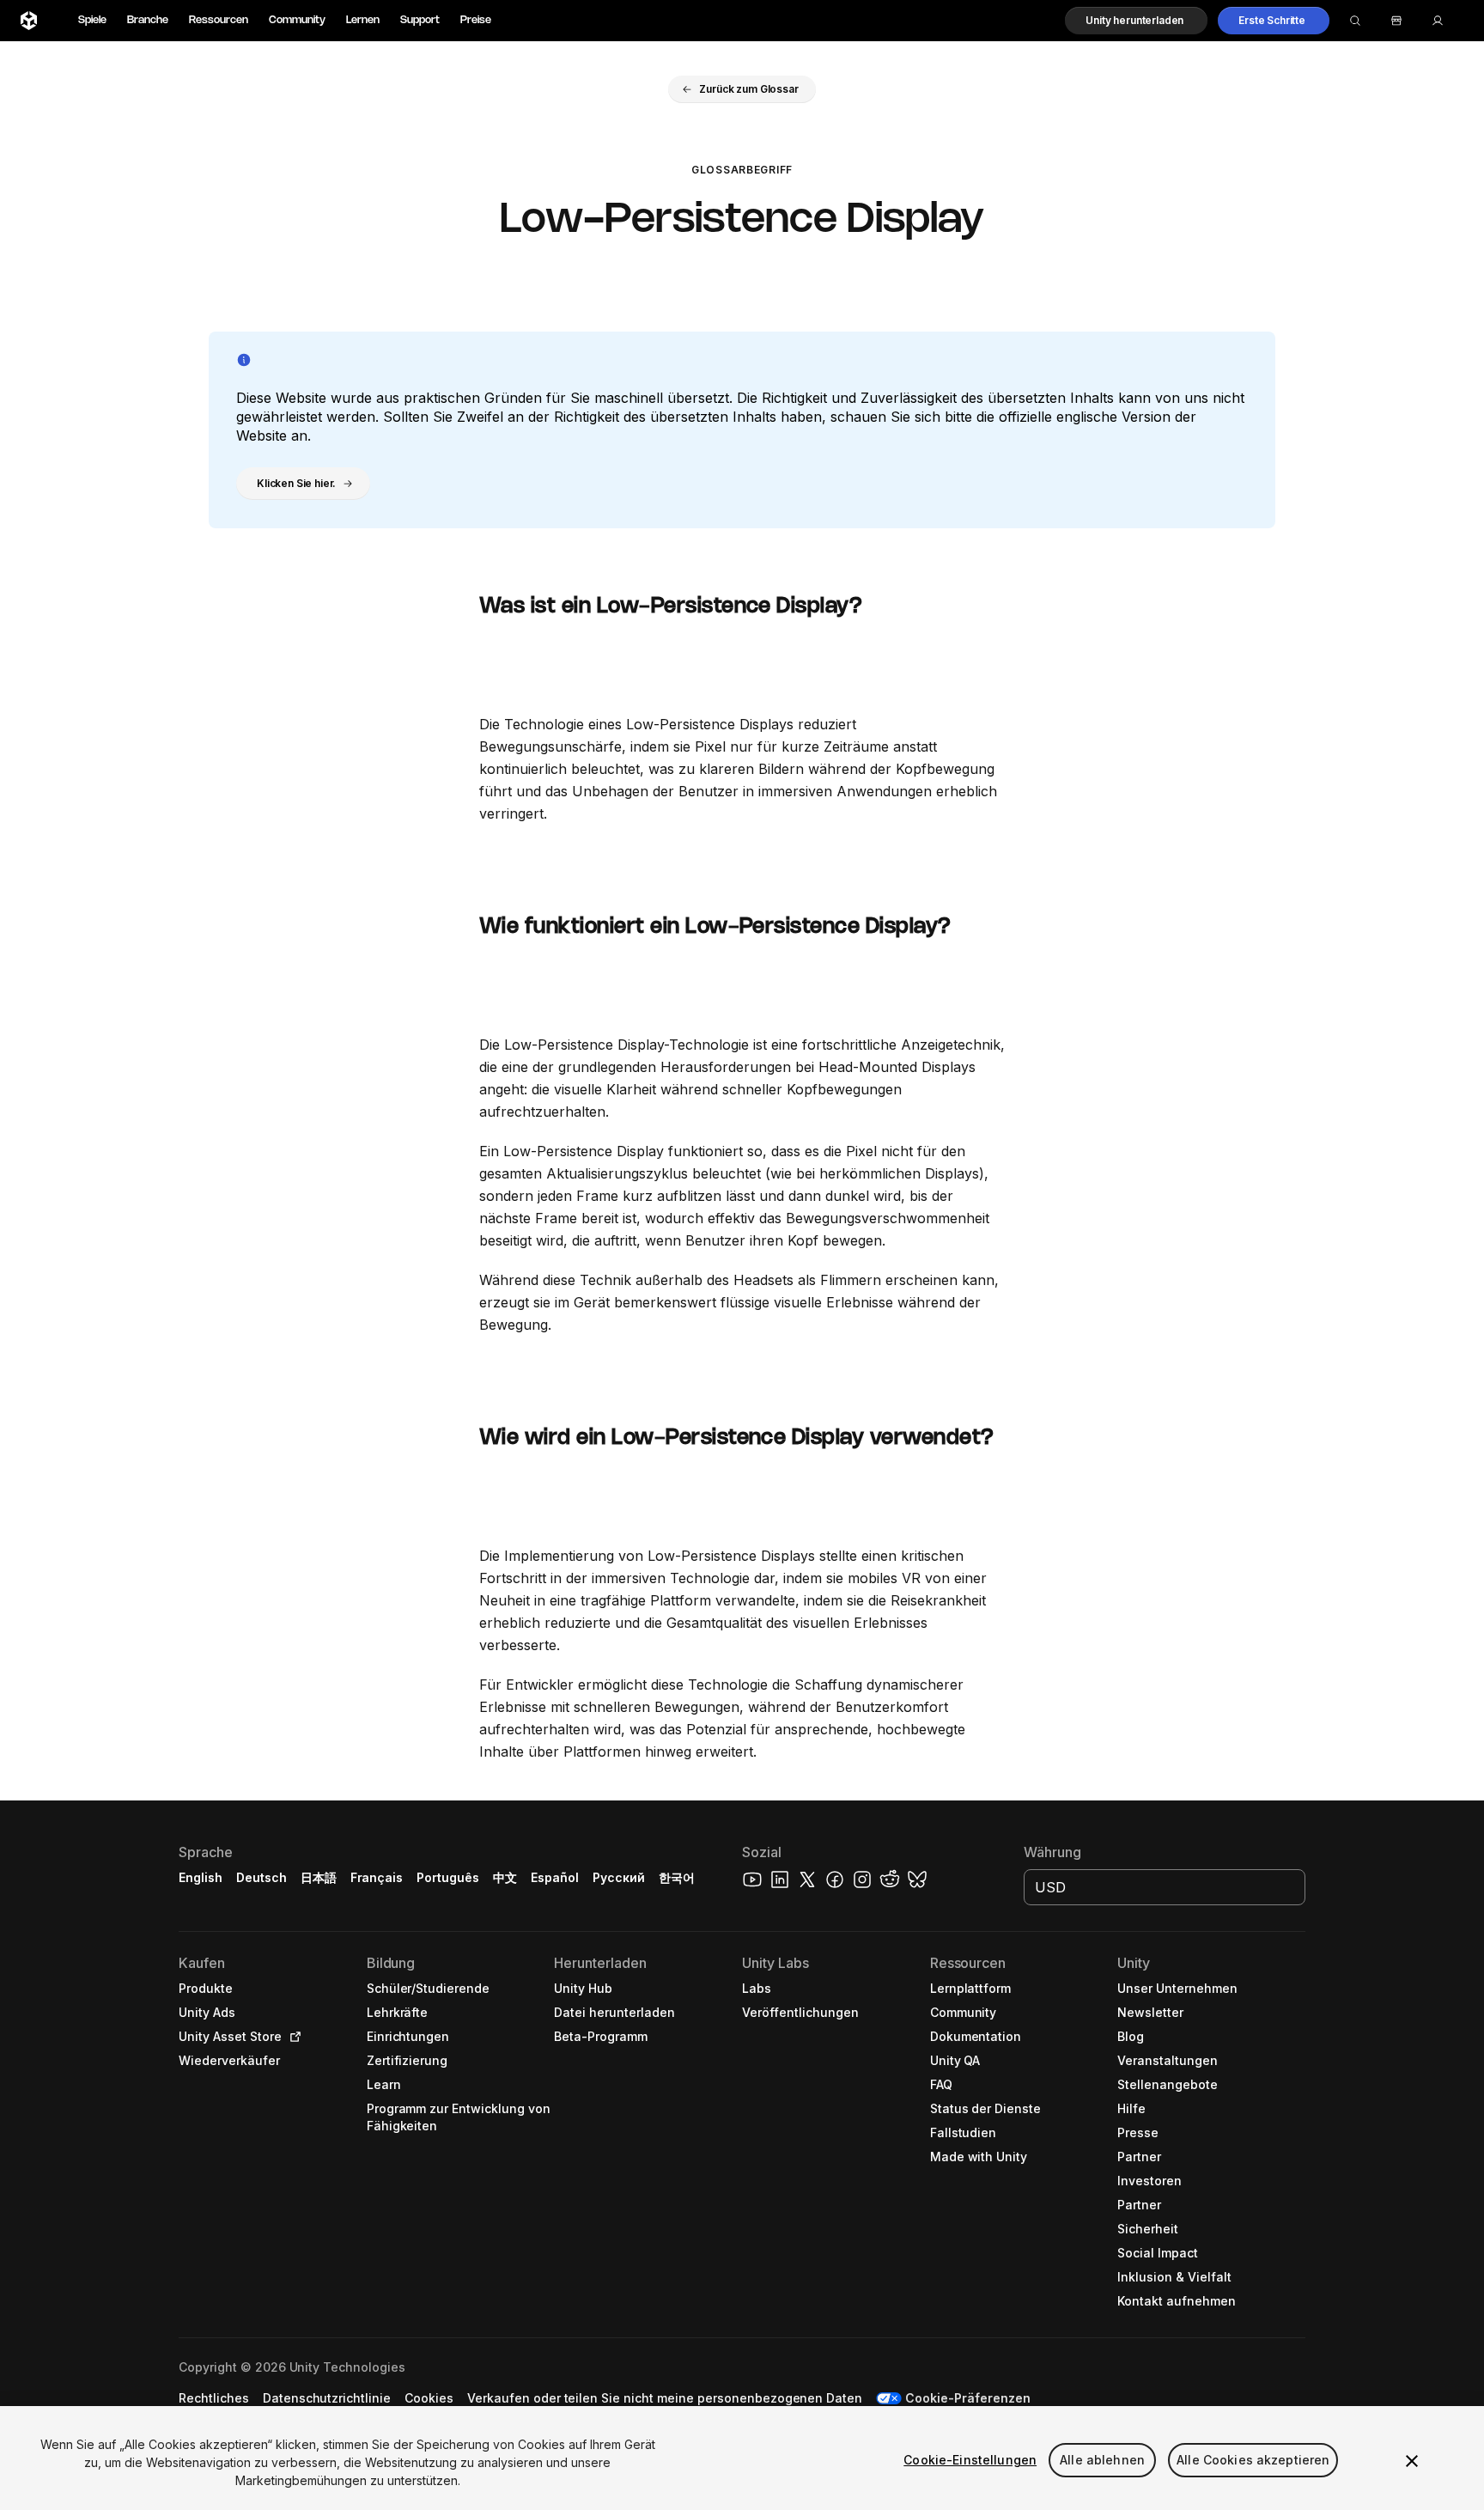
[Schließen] (1412, 2461)
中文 (505, 1877)
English (201, 1877)
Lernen (363, 20)
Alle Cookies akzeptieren (1253, 2460)
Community (297, 20)
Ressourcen (219, 20)
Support (420, 20)
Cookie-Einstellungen (970, 2460)
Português (448, 1877)
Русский (619, 1877)
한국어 (677, 1877)
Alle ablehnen (1102, 2460)
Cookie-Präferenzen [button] (968, 2398)
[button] (1136, 21)
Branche (148, 20)
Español (555, 1877)
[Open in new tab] (292, 2037)
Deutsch (262, 1877)
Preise (476, 20)
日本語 (319, 1877)
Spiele (92, 20)
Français (377, 1877)
